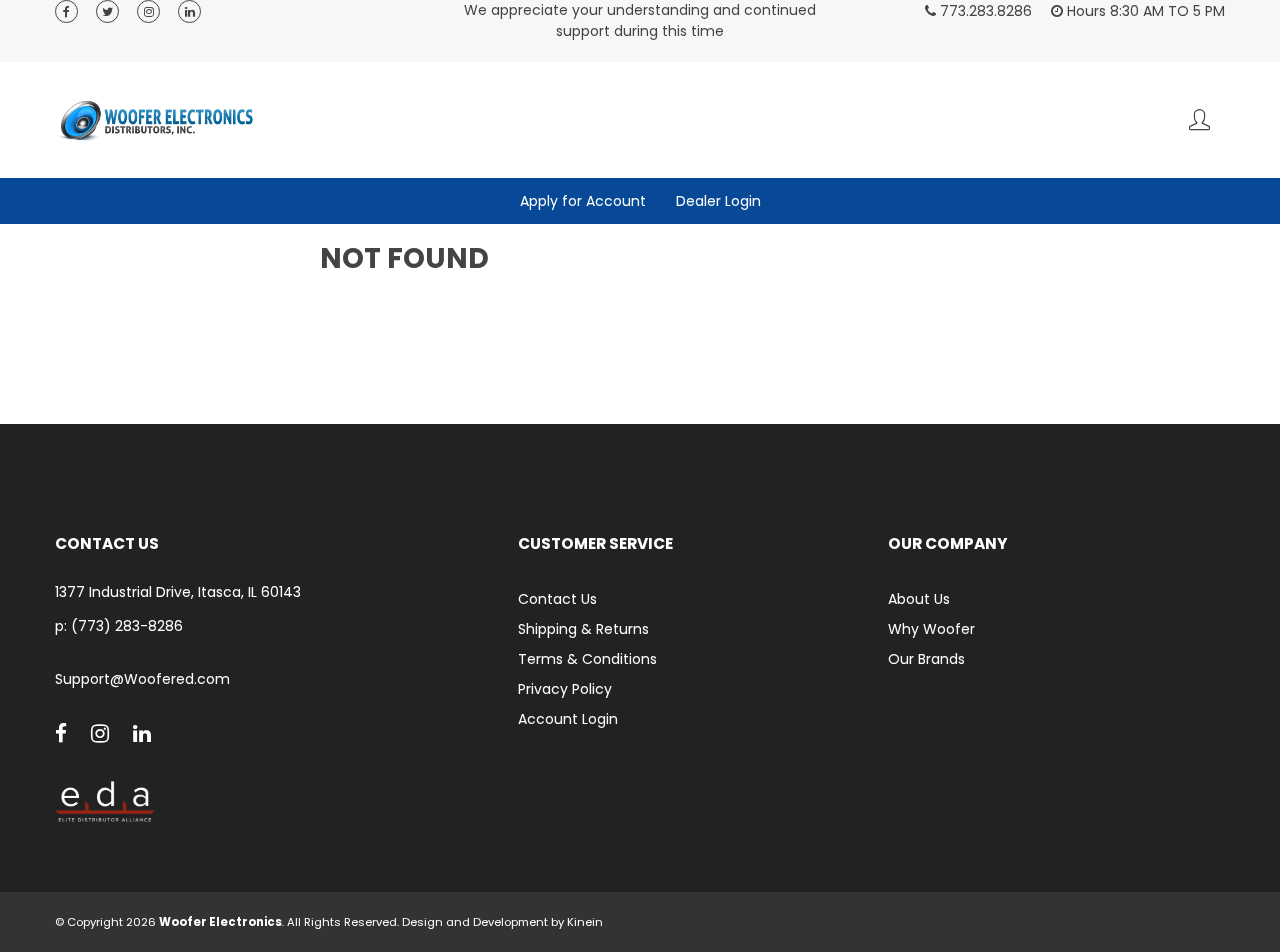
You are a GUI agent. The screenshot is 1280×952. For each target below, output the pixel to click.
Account (1199, 119)
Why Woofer (931, 629)
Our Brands (926, 659)
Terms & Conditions (587, 659)
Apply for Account (583, 201)
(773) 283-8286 (127, 626)
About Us (919, 599)
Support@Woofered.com (142, 679)
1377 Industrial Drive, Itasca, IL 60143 (178, 592)
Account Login (568, 719)
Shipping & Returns (583, 629)
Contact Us (557, 599)
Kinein (585, 922)
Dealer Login (718, 201)
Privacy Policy (565, 689)
